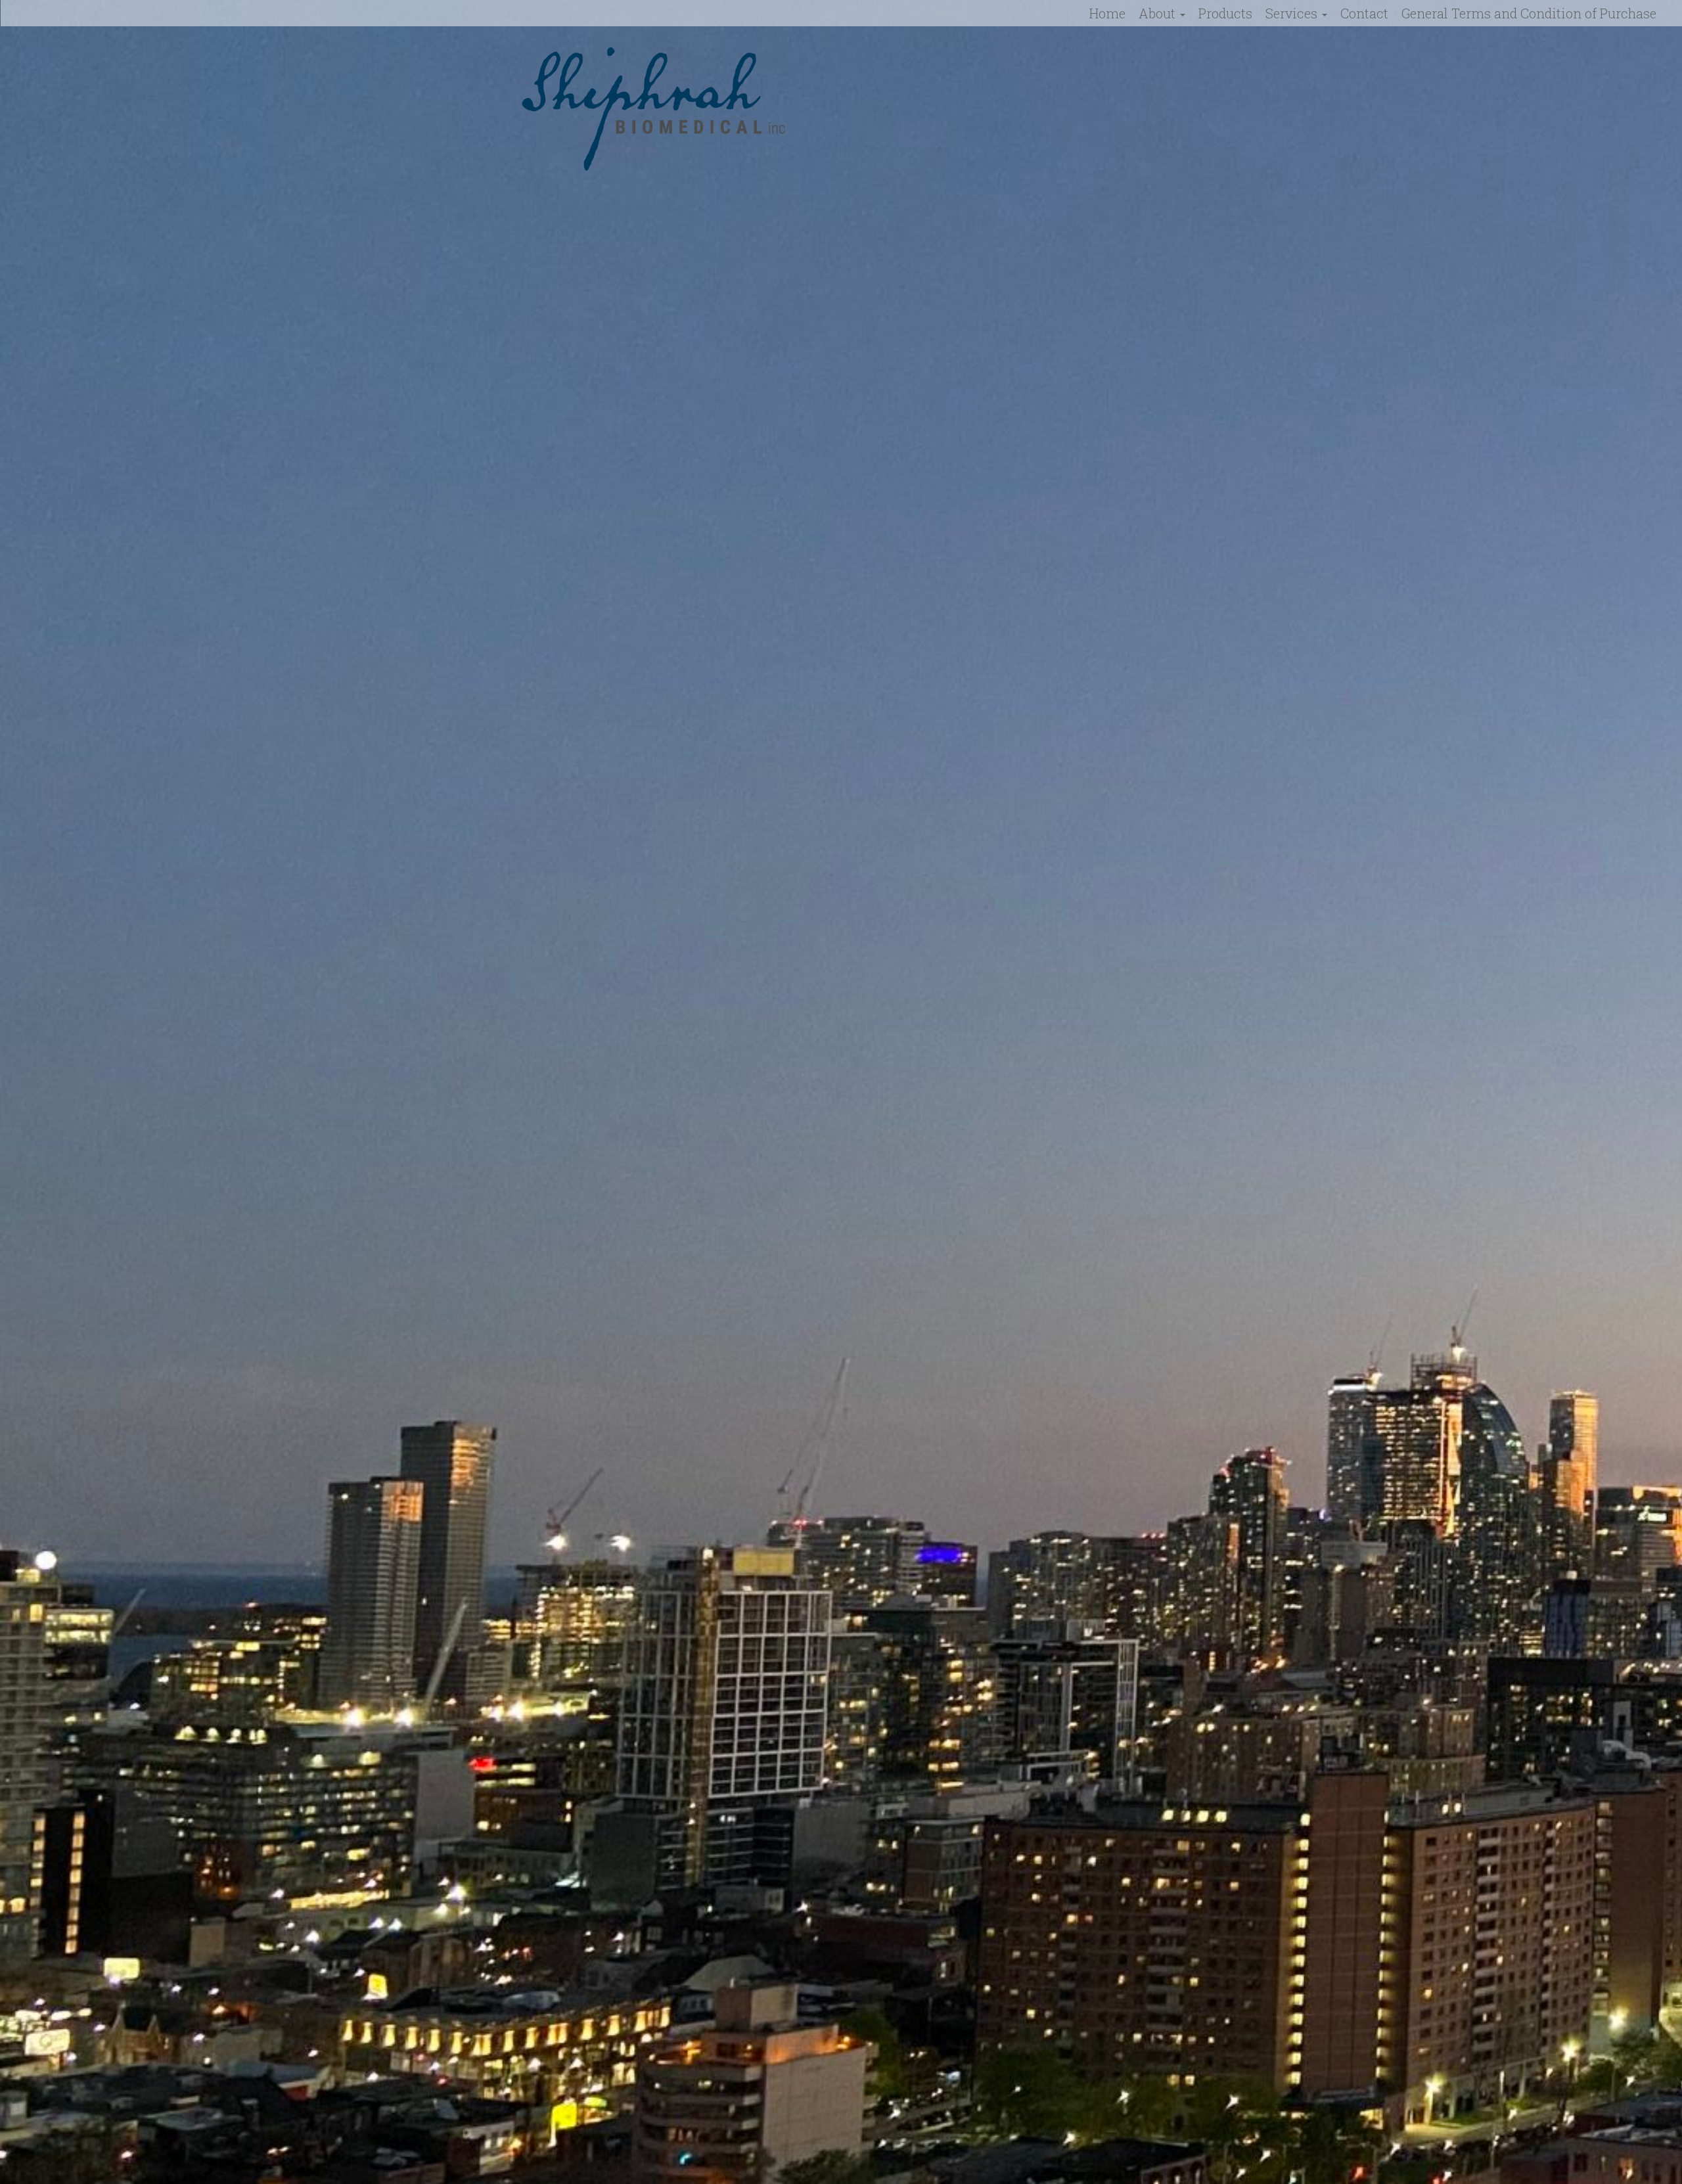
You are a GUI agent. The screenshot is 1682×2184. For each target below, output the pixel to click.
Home (1107, 13)
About (1159, 13)
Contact (1364, 13)
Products (1225, 13)
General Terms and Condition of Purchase (1529, 13)
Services (1293, 13)
